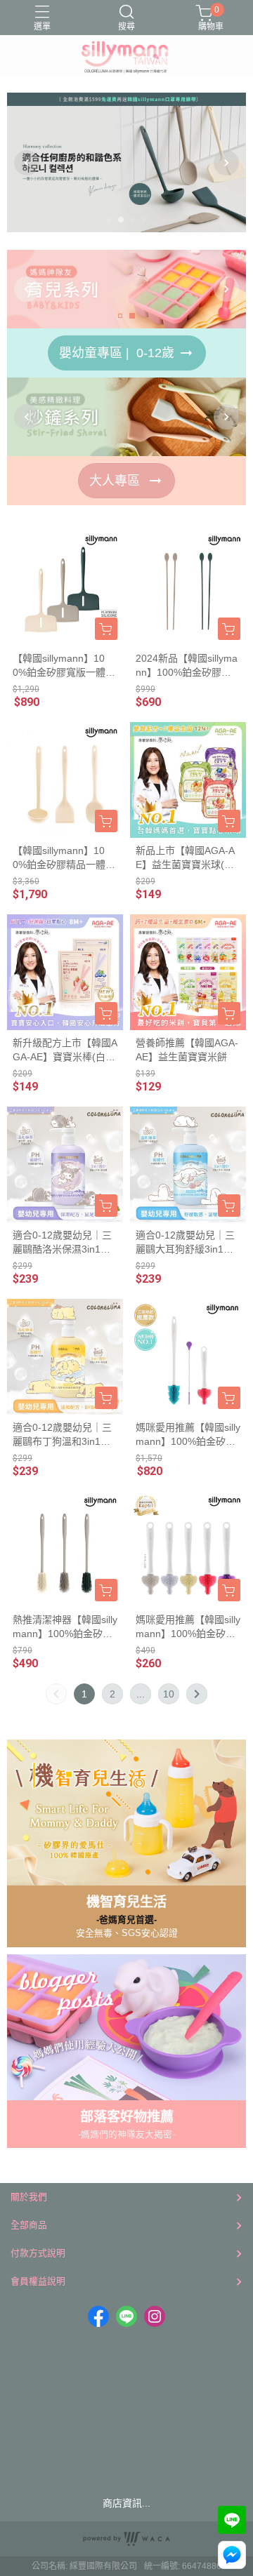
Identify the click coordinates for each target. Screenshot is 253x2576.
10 (169, 1694)
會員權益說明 (38, 2281)
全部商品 (29, 2225)
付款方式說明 (38, 2253)
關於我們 (29, 2197)
